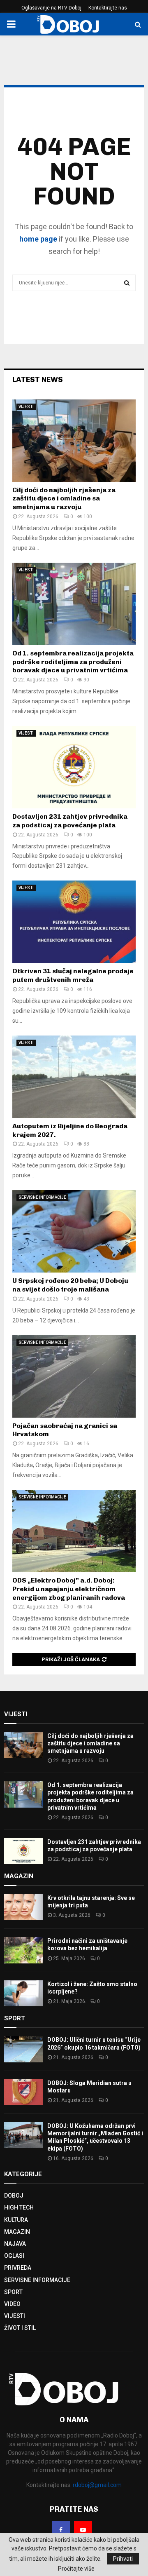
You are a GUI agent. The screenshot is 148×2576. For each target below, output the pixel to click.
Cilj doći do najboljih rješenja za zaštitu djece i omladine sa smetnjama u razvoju (64, 499)
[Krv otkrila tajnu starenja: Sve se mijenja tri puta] (24, 1907)
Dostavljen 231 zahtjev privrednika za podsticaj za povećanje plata (70, 821)
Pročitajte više (76, 2569)
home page (38, 239)
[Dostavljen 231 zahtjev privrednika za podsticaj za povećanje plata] (74, 767)
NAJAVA (15, 2244)
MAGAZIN (17, 2232)
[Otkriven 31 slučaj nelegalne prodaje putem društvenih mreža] (74, 922)
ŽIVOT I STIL (20, 2328)
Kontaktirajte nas (108, 8)
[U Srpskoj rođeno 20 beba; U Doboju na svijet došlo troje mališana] (74, 1231)
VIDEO (12, 2304)
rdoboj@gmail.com (97, 2485)
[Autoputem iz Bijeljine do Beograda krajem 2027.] (74, 1077)
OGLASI (14, 2256)
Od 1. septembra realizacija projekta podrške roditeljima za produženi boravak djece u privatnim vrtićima (73, 662)
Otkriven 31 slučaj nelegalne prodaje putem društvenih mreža (73, 975)
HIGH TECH (19, 2207)
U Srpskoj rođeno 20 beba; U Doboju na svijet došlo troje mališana (70, 1285)
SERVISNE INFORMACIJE (42, 1197)
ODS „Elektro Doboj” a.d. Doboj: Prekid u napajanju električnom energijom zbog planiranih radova (69, 1589)
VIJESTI (26, 407)
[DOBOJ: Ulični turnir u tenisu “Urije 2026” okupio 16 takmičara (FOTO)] (24, 2049)
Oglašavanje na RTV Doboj (51, 8)
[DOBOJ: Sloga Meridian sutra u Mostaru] (24, 2092)
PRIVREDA (18, 2268)
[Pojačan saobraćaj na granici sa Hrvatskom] (74, 1376)
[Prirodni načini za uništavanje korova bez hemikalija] (24, 1950)
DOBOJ (14, 2196)
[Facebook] (61, 2530)
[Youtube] (83, 2530)
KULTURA (16, 2220)
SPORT (13, 2292)
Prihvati (123, 2559)
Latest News (38, 380)
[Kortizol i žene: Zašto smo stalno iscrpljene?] (24, 1993)
